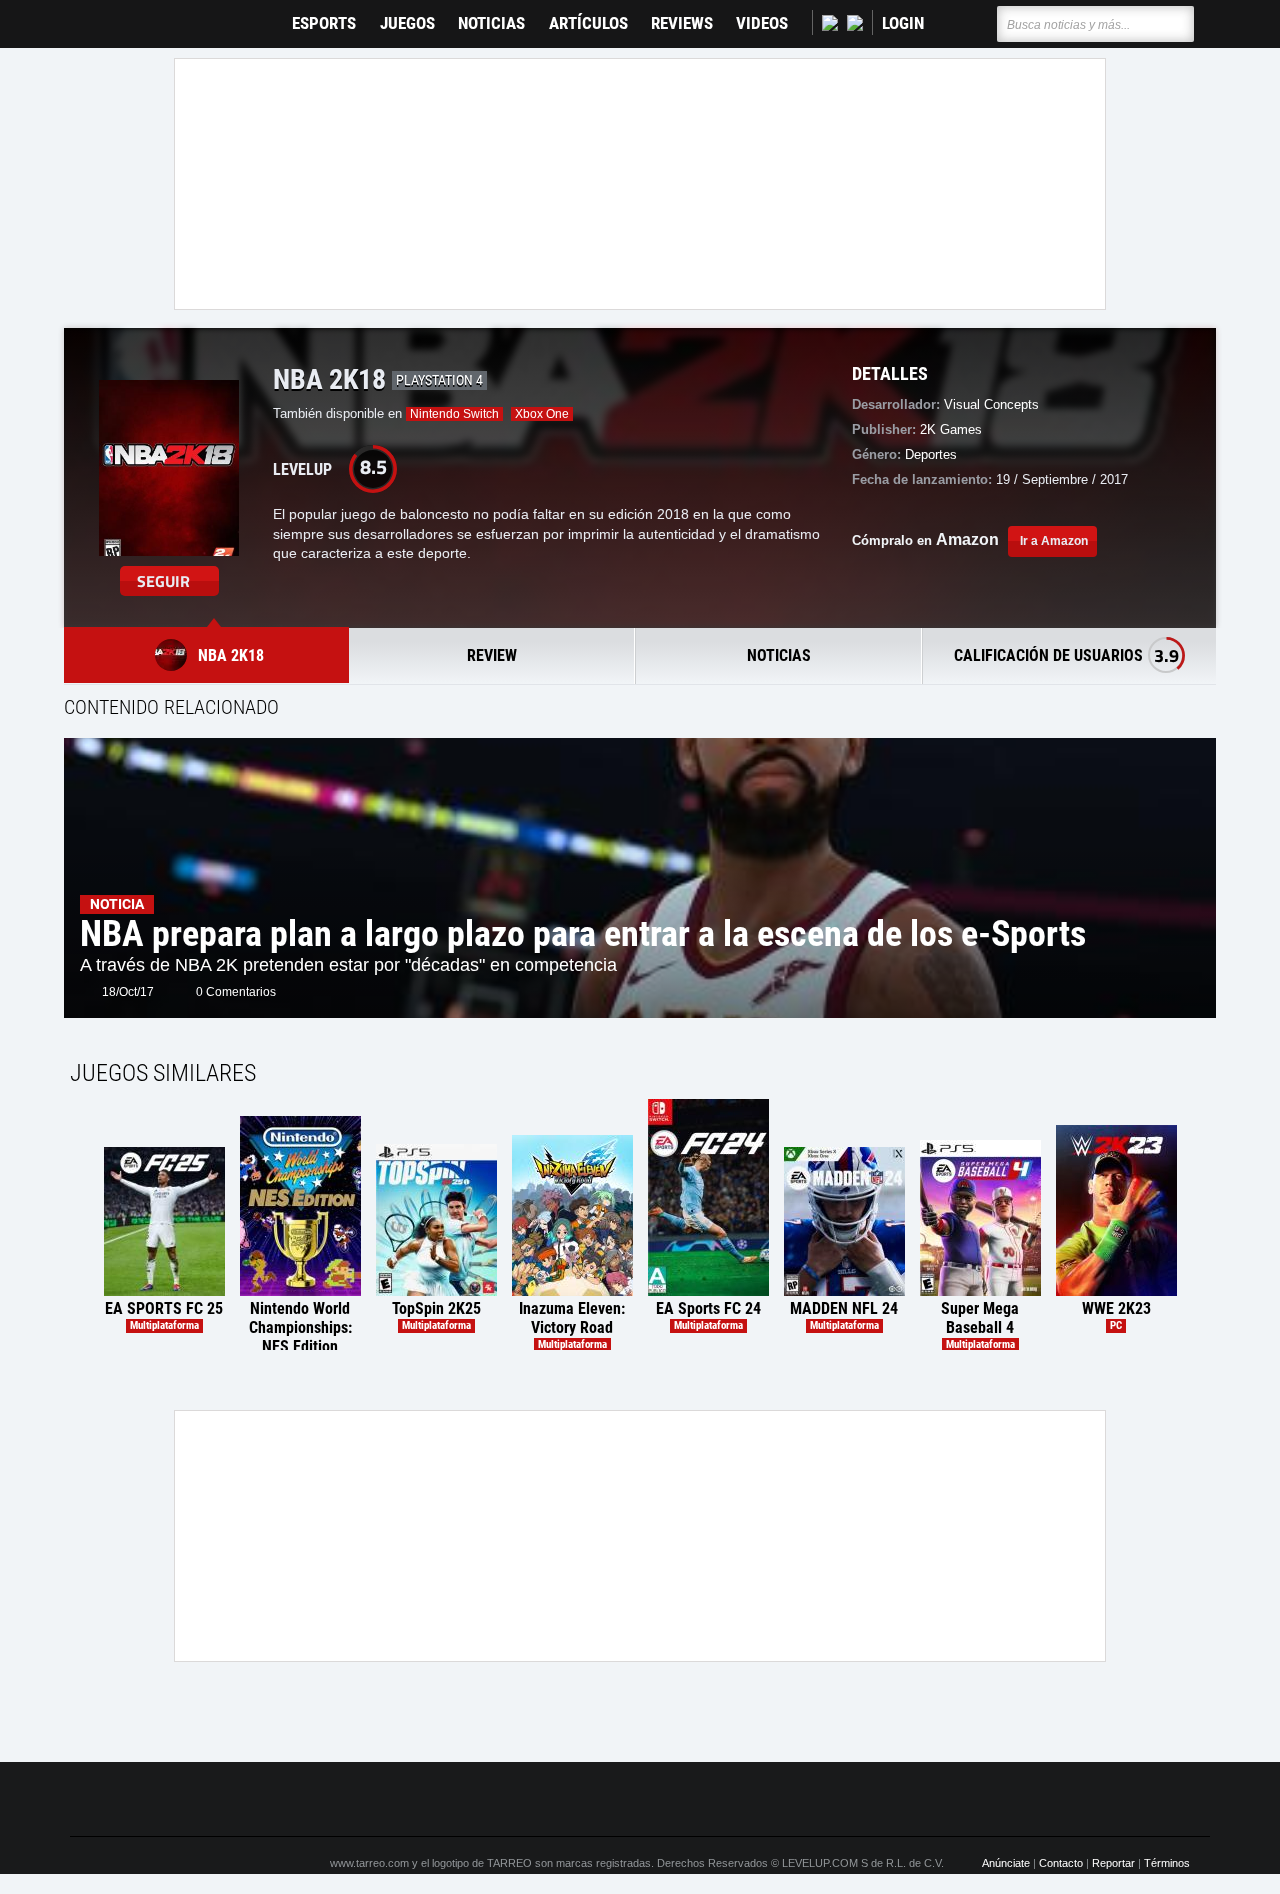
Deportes (931, 454)
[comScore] (868, 1800)
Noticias (491, 23)
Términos (1167, 1863)
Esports (324, 23)
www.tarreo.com (369, 1863)
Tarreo (98, 14)
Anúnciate (1006, 1863)
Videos (762, 23)
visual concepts (991, 404)
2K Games (951, 429)
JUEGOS (407, 23)
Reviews (682, 23)
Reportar (1113, 1863)
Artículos (588, 23)
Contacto (1061, 1863)
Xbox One (542, 414)
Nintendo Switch (454, 414)
